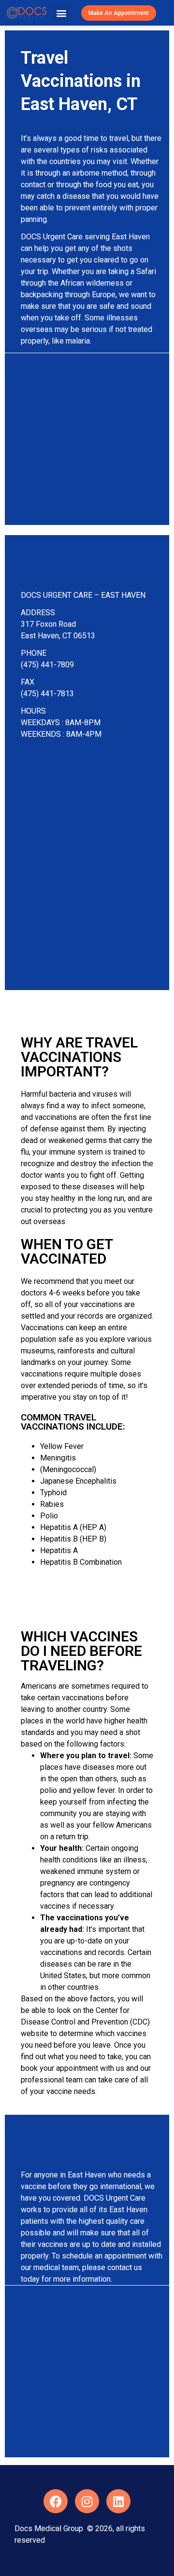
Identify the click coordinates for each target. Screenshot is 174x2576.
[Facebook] (56, 2501)
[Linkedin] (118, 2501)
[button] (61, 13)
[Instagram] (87, 2501)
